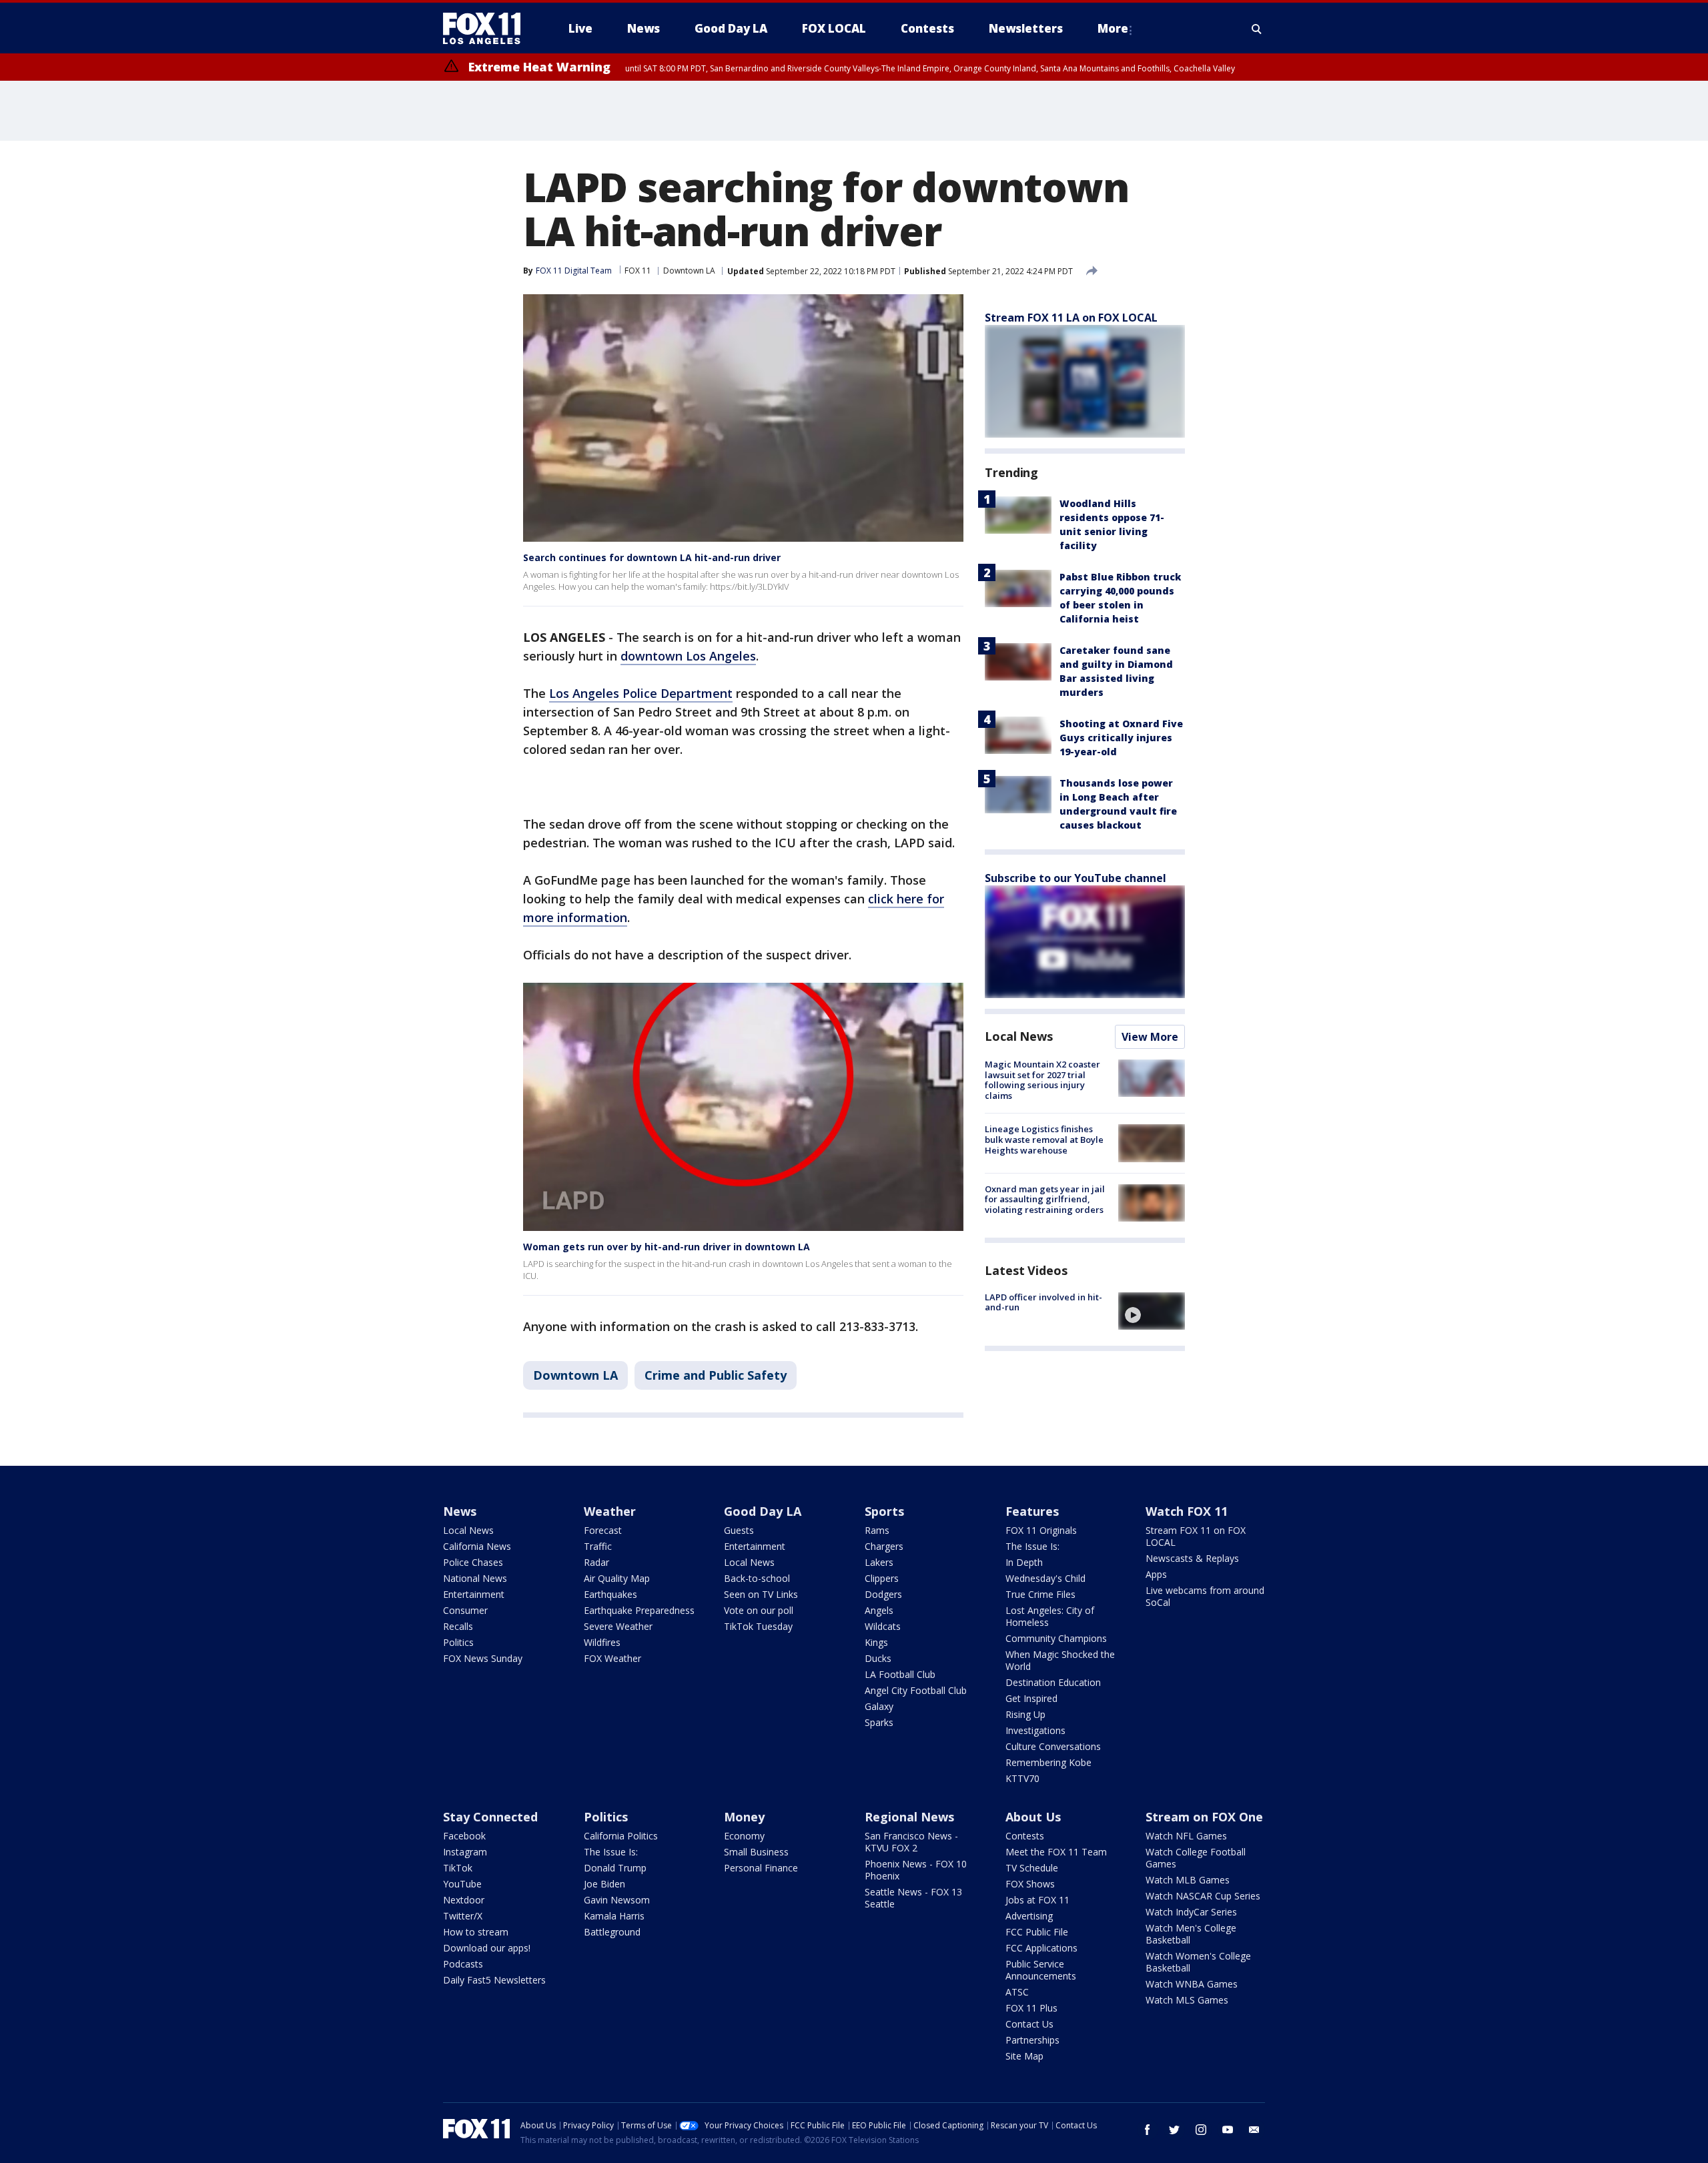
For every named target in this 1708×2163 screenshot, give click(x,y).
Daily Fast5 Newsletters (494, 1980)
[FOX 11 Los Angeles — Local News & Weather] (487, 29)
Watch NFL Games (1186, 1836)
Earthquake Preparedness (639, 1610)
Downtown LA (689, 271)
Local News (1019, 1036)
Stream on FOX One (1204, 1817)
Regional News (909, 1817)
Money (744, 1817)
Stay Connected (490, 1817)
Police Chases (473, 1562)
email (1254, 2130)
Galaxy (879, 1706)
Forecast (603, 1530)
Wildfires (602, 1642)
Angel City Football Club (916, 1690)
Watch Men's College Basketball (1191, 1934)
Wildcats (883, 1626)
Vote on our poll (759, 1610)
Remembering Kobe (1048, 1762)
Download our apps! (487, 1948)
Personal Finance (761, 1868)
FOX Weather (612, 1658)
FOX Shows (1030, 1884)
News (460, 1511)
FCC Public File (1037, 1932)
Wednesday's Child (1045, 1578)
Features (1032, 1511)
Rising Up (1025, 1714)
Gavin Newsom (617, 1900)
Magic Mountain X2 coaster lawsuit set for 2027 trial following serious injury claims (1042, 1080)
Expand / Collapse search (1257, 29)
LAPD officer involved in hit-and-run (1043, 1302)
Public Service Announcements (1041, 1970)
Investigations (1035, 1730)
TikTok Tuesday (758, 1626)
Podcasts (463, 1964)
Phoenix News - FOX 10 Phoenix (916, 1870)
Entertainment (474, 1594)
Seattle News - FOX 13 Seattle (913, 1898)
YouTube (462, 1884)
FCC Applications (1041, 1948)
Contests (1025, 1836)
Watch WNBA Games (1192, 1984)
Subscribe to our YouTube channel (1076, 878)
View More (1150, 1037)
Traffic (598, 1546)
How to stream (476, 1932)
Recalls (458, 1626)
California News (477, 1546)
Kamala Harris (614, 1916)
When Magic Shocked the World (1060, 1660)
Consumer (465, 1610)
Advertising (1029, 1916)
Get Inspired (1031, 1698)
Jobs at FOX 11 (1037, 1900)
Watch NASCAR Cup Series (1203, 1896)
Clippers (882, 1578)
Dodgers (883, 1594)
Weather (610, 1511)
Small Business (756, 1852)
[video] (1152, 1311)
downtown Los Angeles (688, 656)
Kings (876, 1642)
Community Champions (1056, 1638)
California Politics (621, 1836)
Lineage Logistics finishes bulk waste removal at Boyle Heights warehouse (1044, 1139)
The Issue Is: (1032, 1546)
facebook (1148, 2130)
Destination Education (1053, 1682)
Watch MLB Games (1188, 1880)
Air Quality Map (617, 1578)
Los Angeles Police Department (641, 693)
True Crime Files (1040, 1594)
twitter (1174, 2130)
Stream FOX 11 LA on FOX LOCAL (1071, 318)
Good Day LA (763, 1511)
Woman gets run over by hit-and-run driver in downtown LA (667, 1247)
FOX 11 (638, 271)
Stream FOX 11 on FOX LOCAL (1196, 1536)
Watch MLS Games (1187, 2000)
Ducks (878, 1658)
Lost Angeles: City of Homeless (1050, 1616)
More (1113, 28)
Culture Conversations (1053, 1746)
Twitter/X (463, 1916)
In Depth (1024, 1562)
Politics (458, 1642)
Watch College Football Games (1196, 1858)
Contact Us (1029, 2024)
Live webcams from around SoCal (1205, 1596)
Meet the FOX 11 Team (1056, 1852)
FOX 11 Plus (1031, 2008)
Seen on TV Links (761, 1594)
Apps (1156, 1574)
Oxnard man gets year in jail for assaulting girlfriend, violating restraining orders (1045, 1199)
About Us (1033, 1817)
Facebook (464, 1836)
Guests (739, 1530)
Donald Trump (615, 1868)
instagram (1201, 2130)
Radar (596, 1562)
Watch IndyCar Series (1191, 1912)
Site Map (1024, 2056)
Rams (877, 1530)
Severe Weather (618, 1626)
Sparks (879, 1722)
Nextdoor (464, 1900)
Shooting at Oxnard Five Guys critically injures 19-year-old (1121, 738)
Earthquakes (610, 1594)
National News (475, 1578)
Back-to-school (757, 1578)
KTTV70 (1022, 1778)
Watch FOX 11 (1187, 1511)
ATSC (1017, 1992)
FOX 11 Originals (1041, 1530)
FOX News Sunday (483, 1658)
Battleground (612, 1932)
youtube (1228, 2130)
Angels (879, 1610)
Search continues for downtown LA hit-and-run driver (652, 557)
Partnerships (1032, 2040)
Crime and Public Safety (716, 1375)
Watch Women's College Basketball (1198, 1962)
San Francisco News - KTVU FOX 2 (911, 1842)
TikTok (458, 1868)
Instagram (465, 1852)
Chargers (884, 1546)
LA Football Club (900, 1674)
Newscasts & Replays (1192, 1558)
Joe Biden (604, 1884)
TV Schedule (1032, 1868)
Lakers (879, 1562)
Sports (884, 1511)
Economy (744, 1836)
